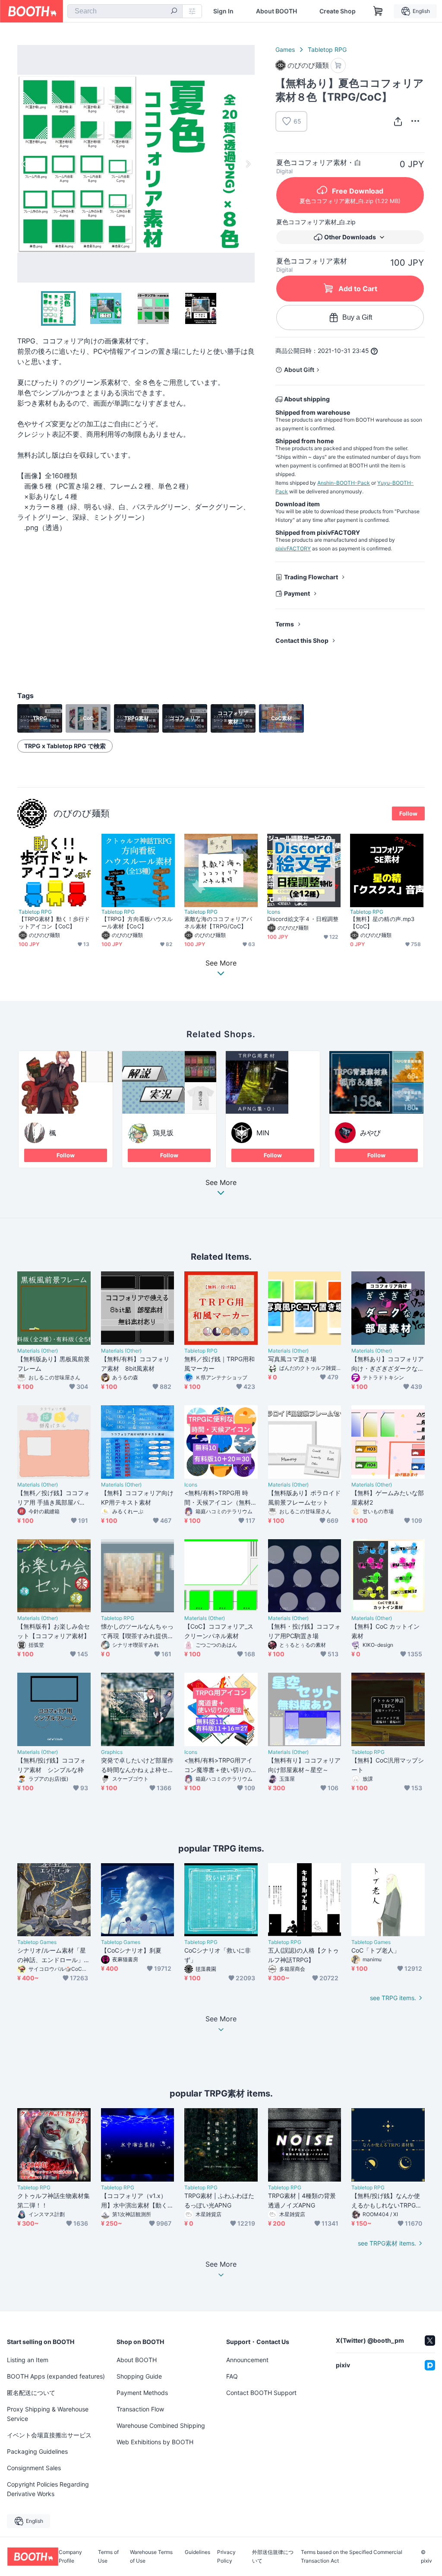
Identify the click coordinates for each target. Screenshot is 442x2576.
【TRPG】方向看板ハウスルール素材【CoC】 (137, 923)
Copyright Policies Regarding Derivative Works (48, 2489)
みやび (370, 1133)
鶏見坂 (163, 1133)
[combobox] (125, 11)
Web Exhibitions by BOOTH (155, 2442)
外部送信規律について (273, 2557)
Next (248, 164)
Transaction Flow (140, 2409)
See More (221, 1183)
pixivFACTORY (293, 548)
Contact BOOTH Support (261, 2393)
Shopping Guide (139, 2376)
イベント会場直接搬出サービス (49, 2435)
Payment (297, 593)
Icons (274, 912)
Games (285, 49)
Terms (285, 624)
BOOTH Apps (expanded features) (56, 2376)
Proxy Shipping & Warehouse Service (48, 2414)
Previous (24, 164)
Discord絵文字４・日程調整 (303, 919)
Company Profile (70, 2557)
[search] (174, 12)
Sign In (223, 11)
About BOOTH (276, 11)
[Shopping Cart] (378, 11)
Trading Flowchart (311, 577)
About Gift (299, 370)
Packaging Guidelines (37, 2451)
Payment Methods (142, 2393)
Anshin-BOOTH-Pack (344, 483)
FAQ (232, 2376)
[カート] (338, 65)
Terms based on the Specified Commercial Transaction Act (352, 2557)
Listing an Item (28, 2360)
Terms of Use (108, 2557)
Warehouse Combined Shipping (161, 2425)
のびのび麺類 (82, 813)
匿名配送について (31, 2393)
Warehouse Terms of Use (151, 2557)
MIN (263, 1133)
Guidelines (197, 2552)
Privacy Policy (226, 2557)
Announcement (247, 2360)
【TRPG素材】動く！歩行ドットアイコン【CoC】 (54, 923)
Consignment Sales (34, 2468)
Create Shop (338, 11)
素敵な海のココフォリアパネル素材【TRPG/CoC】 (218, 923)
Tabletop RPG (327, 49)
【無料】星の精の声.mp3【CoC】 (382, 923)
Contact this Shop (302, 640)
